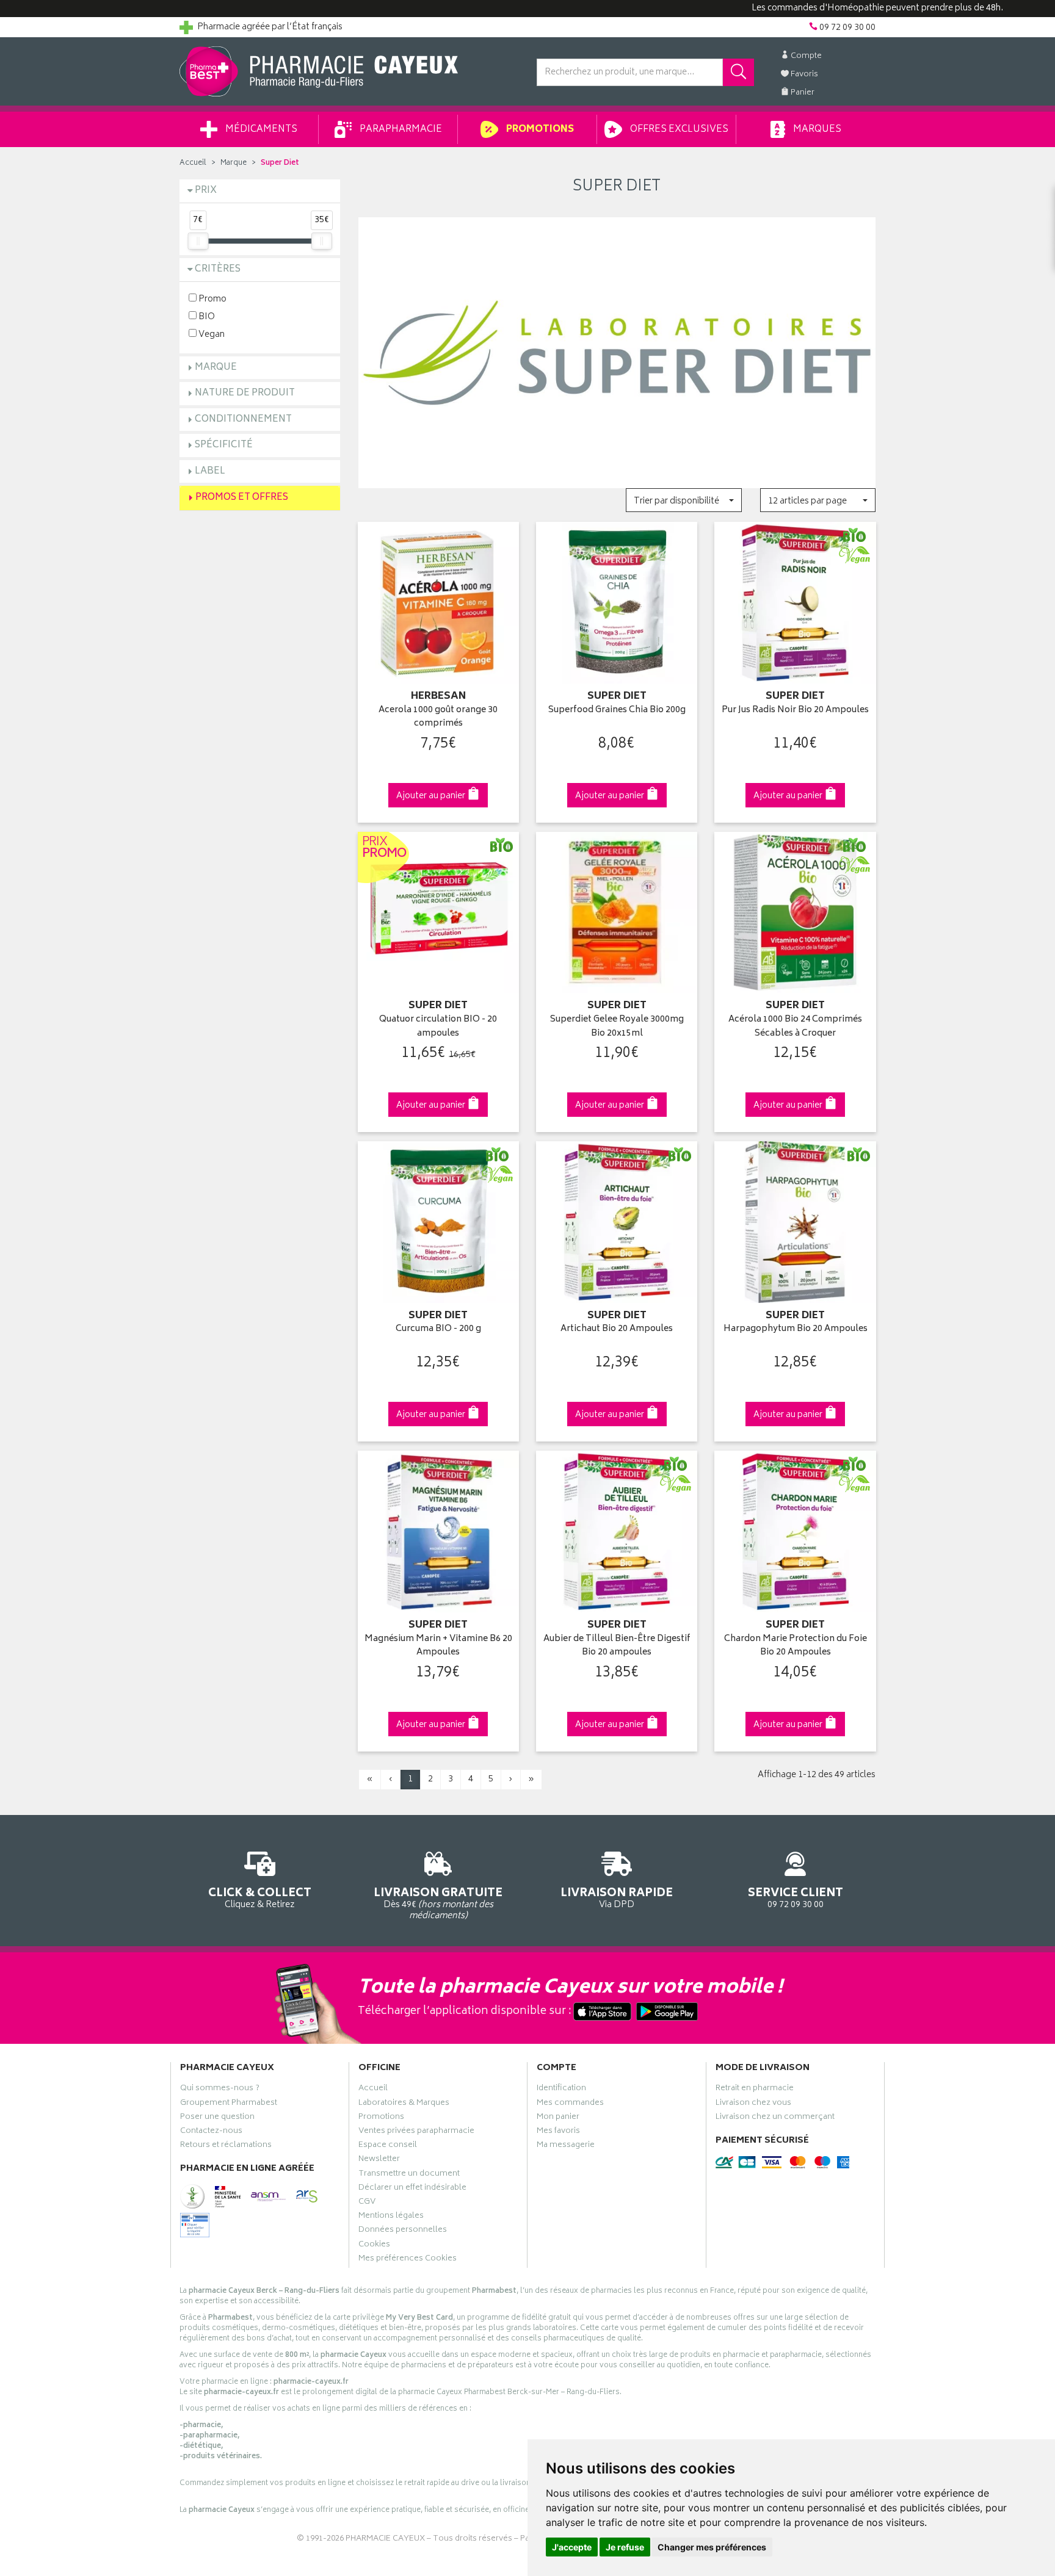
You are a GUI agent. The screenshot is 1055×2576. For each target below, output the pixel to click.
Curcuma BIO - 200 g (438, 1329)
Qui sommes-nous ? (220, 2090)
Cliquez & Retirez (260, 1897)
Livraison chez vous (753, 2104)
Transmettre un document (409, 2175)
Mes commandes (570, 2104)
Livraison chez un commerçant (775, 2118)
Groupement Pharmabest (229, 2104)
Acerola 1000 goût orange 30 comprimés (438, 717)
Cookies (374, 2246)
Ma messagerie (566, 2146)
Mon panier (558, 2118)
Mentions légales (391, 2217)
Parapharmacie (400, 130)
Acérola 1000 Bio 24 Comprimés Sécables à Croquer (795, 1027)
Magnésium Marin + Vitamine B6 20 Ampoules (438, 1646)
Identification (561, 2090)
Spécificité (224, 445)
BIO (206, 316)
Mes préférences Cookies (408, 2260)
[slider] (198, 241)
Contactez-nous (211, 2132)
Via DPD (617, 1897)
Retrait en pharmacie (755, 2090)
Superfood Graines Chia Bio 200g (617, 711)
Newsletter (379, 2160)
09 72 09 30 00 (796, 1897)
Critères (218, 269)
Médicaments (260, 130)
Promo (212, 299)
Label (210, 471)
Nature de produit (245, 393)
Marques (816, 130)
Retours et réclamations (226, 2146)
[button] (683, 500)
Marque (234, 163)
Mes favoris (558, 2132)
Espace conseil (388, 2146)
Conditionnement (243, 420)
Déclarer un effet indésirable (412, 2189)
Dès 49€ (438, 1903)
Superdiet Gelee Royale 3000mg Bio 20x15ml (617, 1027)
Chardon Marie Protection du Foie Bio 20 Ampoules (796, 1646)
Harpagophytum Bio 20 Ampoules (796, 1329)
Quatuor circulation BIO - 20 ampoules (438, 1027)
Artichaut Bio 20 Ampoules (617, 1329)
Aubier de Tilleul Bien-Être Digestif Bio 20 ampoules (617, 1646)
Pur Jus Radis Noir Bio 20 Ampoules (795, 711)
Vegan (211, 334)
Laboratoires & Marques (404, 2104)
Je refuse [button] (625, 2547)
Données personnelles (403, 2231)
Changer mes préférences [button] (712, 2547)
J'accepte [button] (572, 2547)
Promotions (539, 130)
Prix (206, 191)
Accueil (193, 163)
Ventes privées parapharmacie (416, 2132)
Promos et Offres (242, 498)
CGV (367, 2203)
